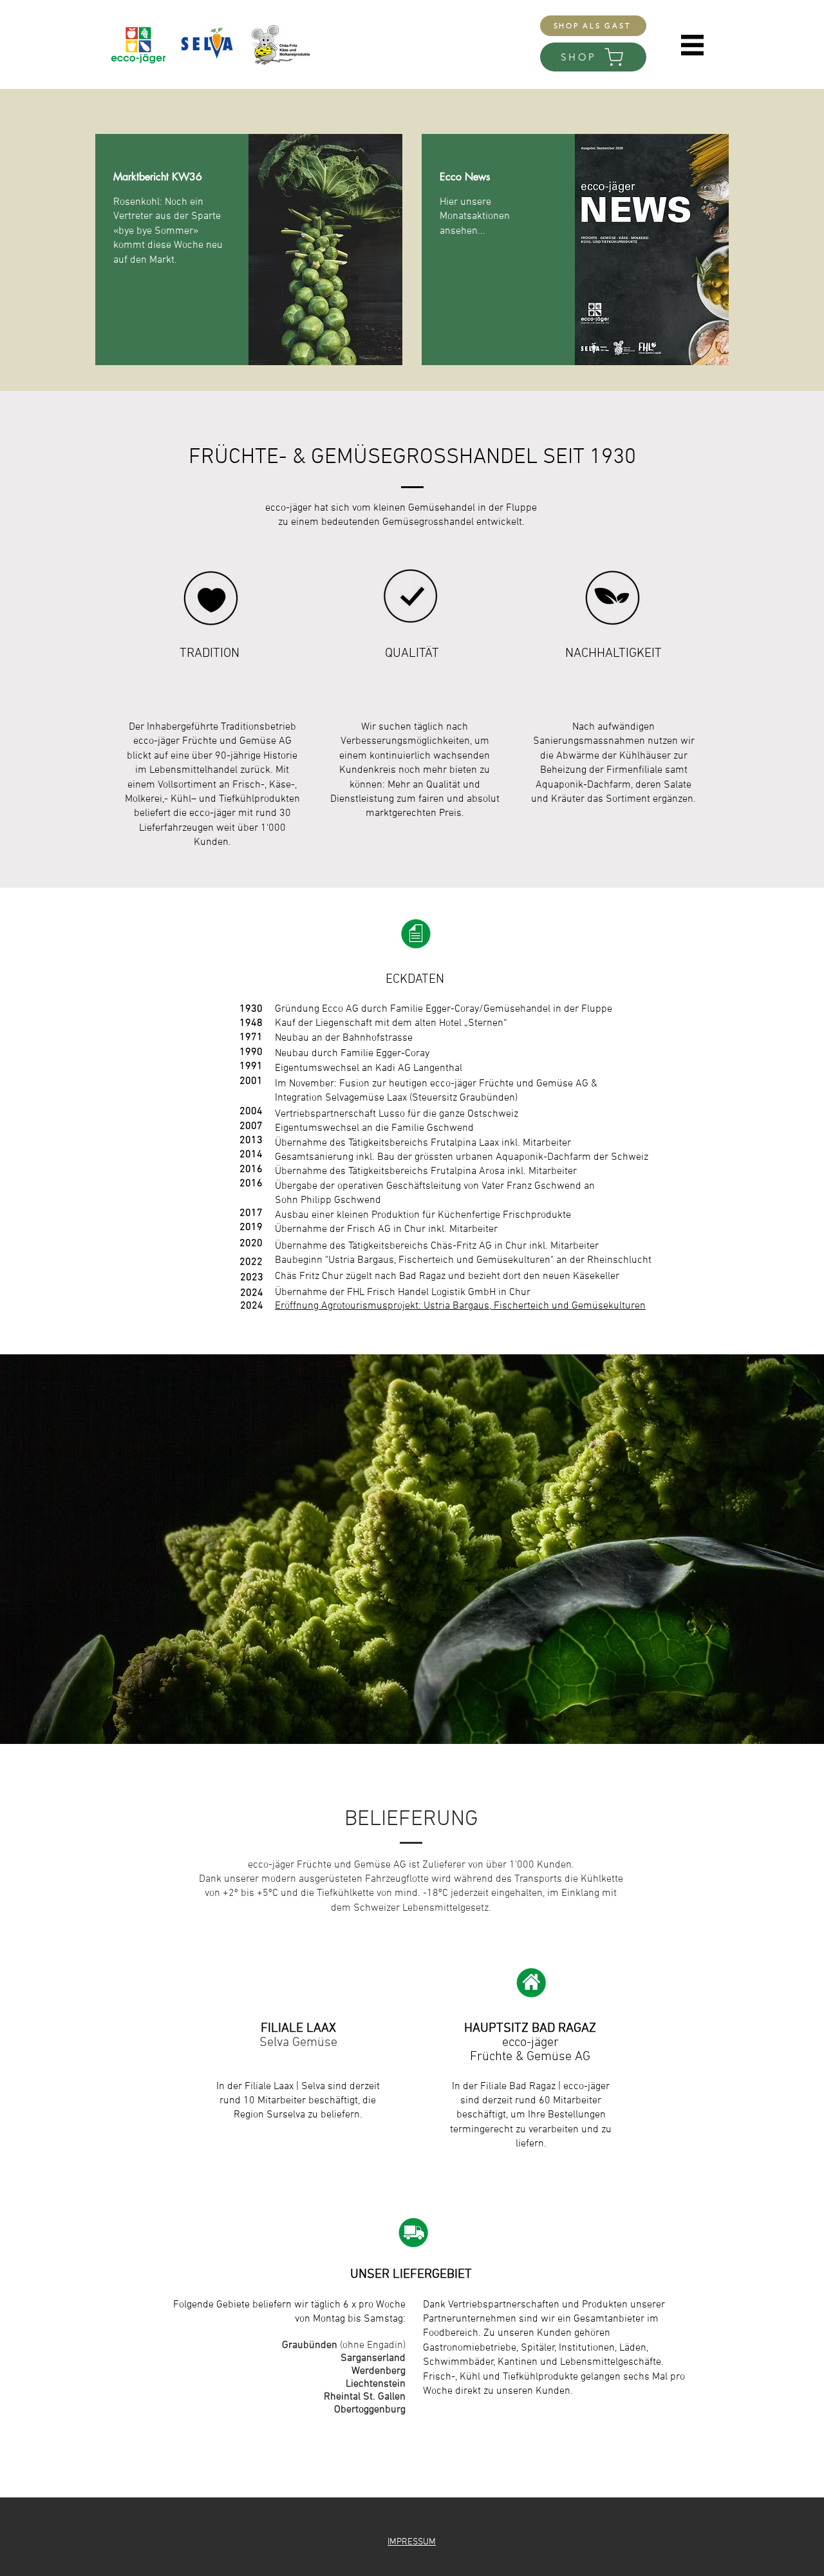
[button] (692, 45)
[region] (249, 250)
